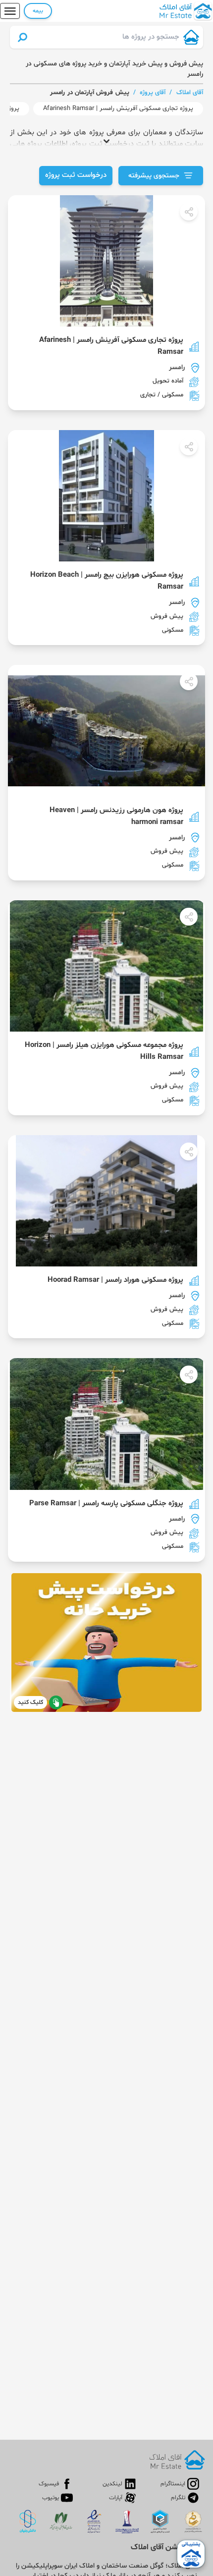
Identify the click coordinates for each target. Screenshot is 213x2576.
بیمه (38, 11)
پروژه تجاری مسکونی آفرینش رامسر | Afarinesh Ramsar (118, 109)
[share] (189, 212)
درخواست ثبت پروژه (76, 175)
